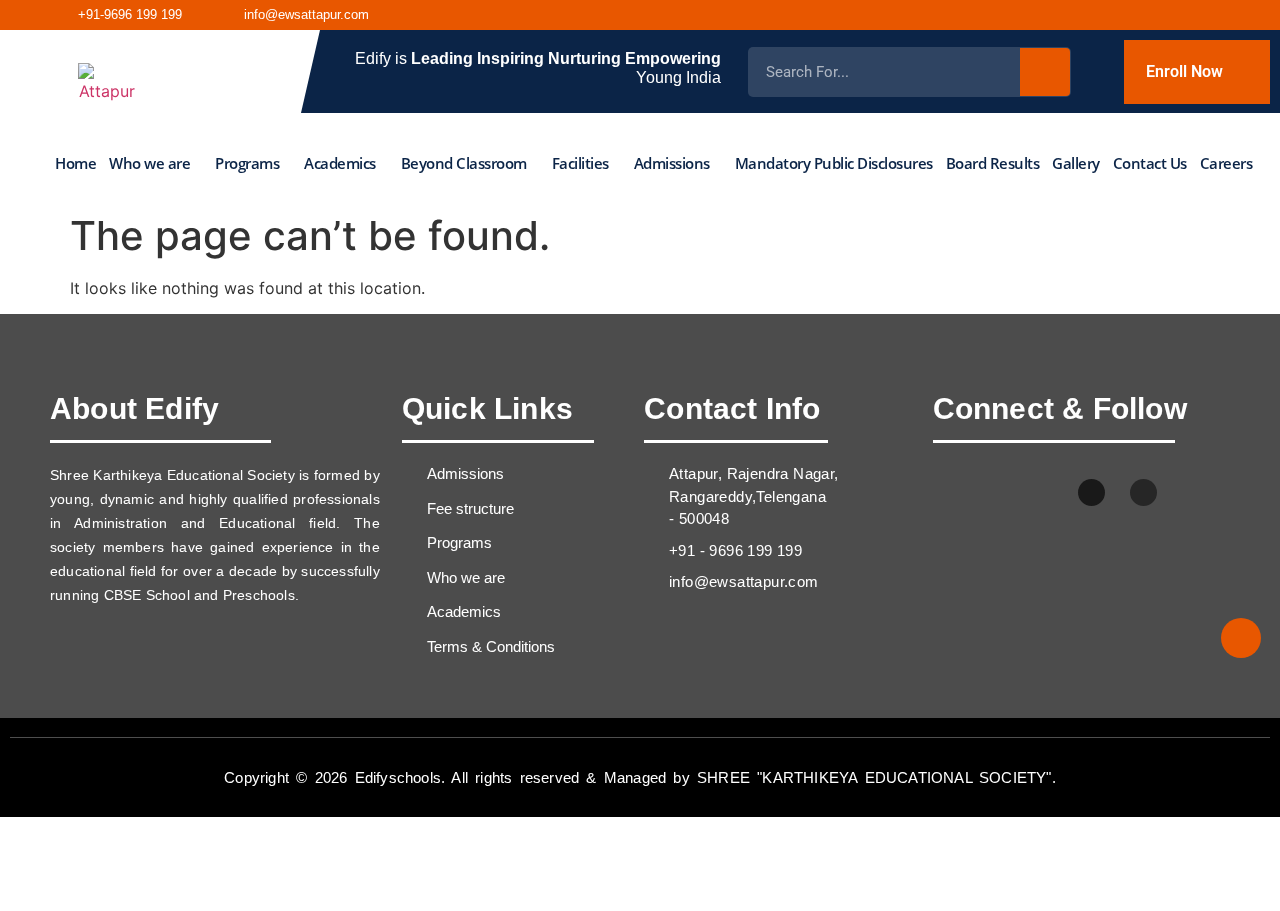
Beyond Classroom (464, 163)
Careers (1226, 163)
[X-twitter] (1039, 492)
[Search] (1045, 72)
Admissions (672, 163)
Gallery (1076, 163)
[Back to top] (1241, 638)
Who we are (149, 163)
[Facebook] (1088, 15)
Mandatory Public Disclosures (834, 163)
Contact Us (1150, 163)
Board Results (993, 163)
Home (75, 163)
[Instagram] (1135, 15)
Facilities (580, 163)
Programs (247, 163)
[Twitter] (1229, 15)
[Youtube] (1182, 15)
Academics (340, 163)
